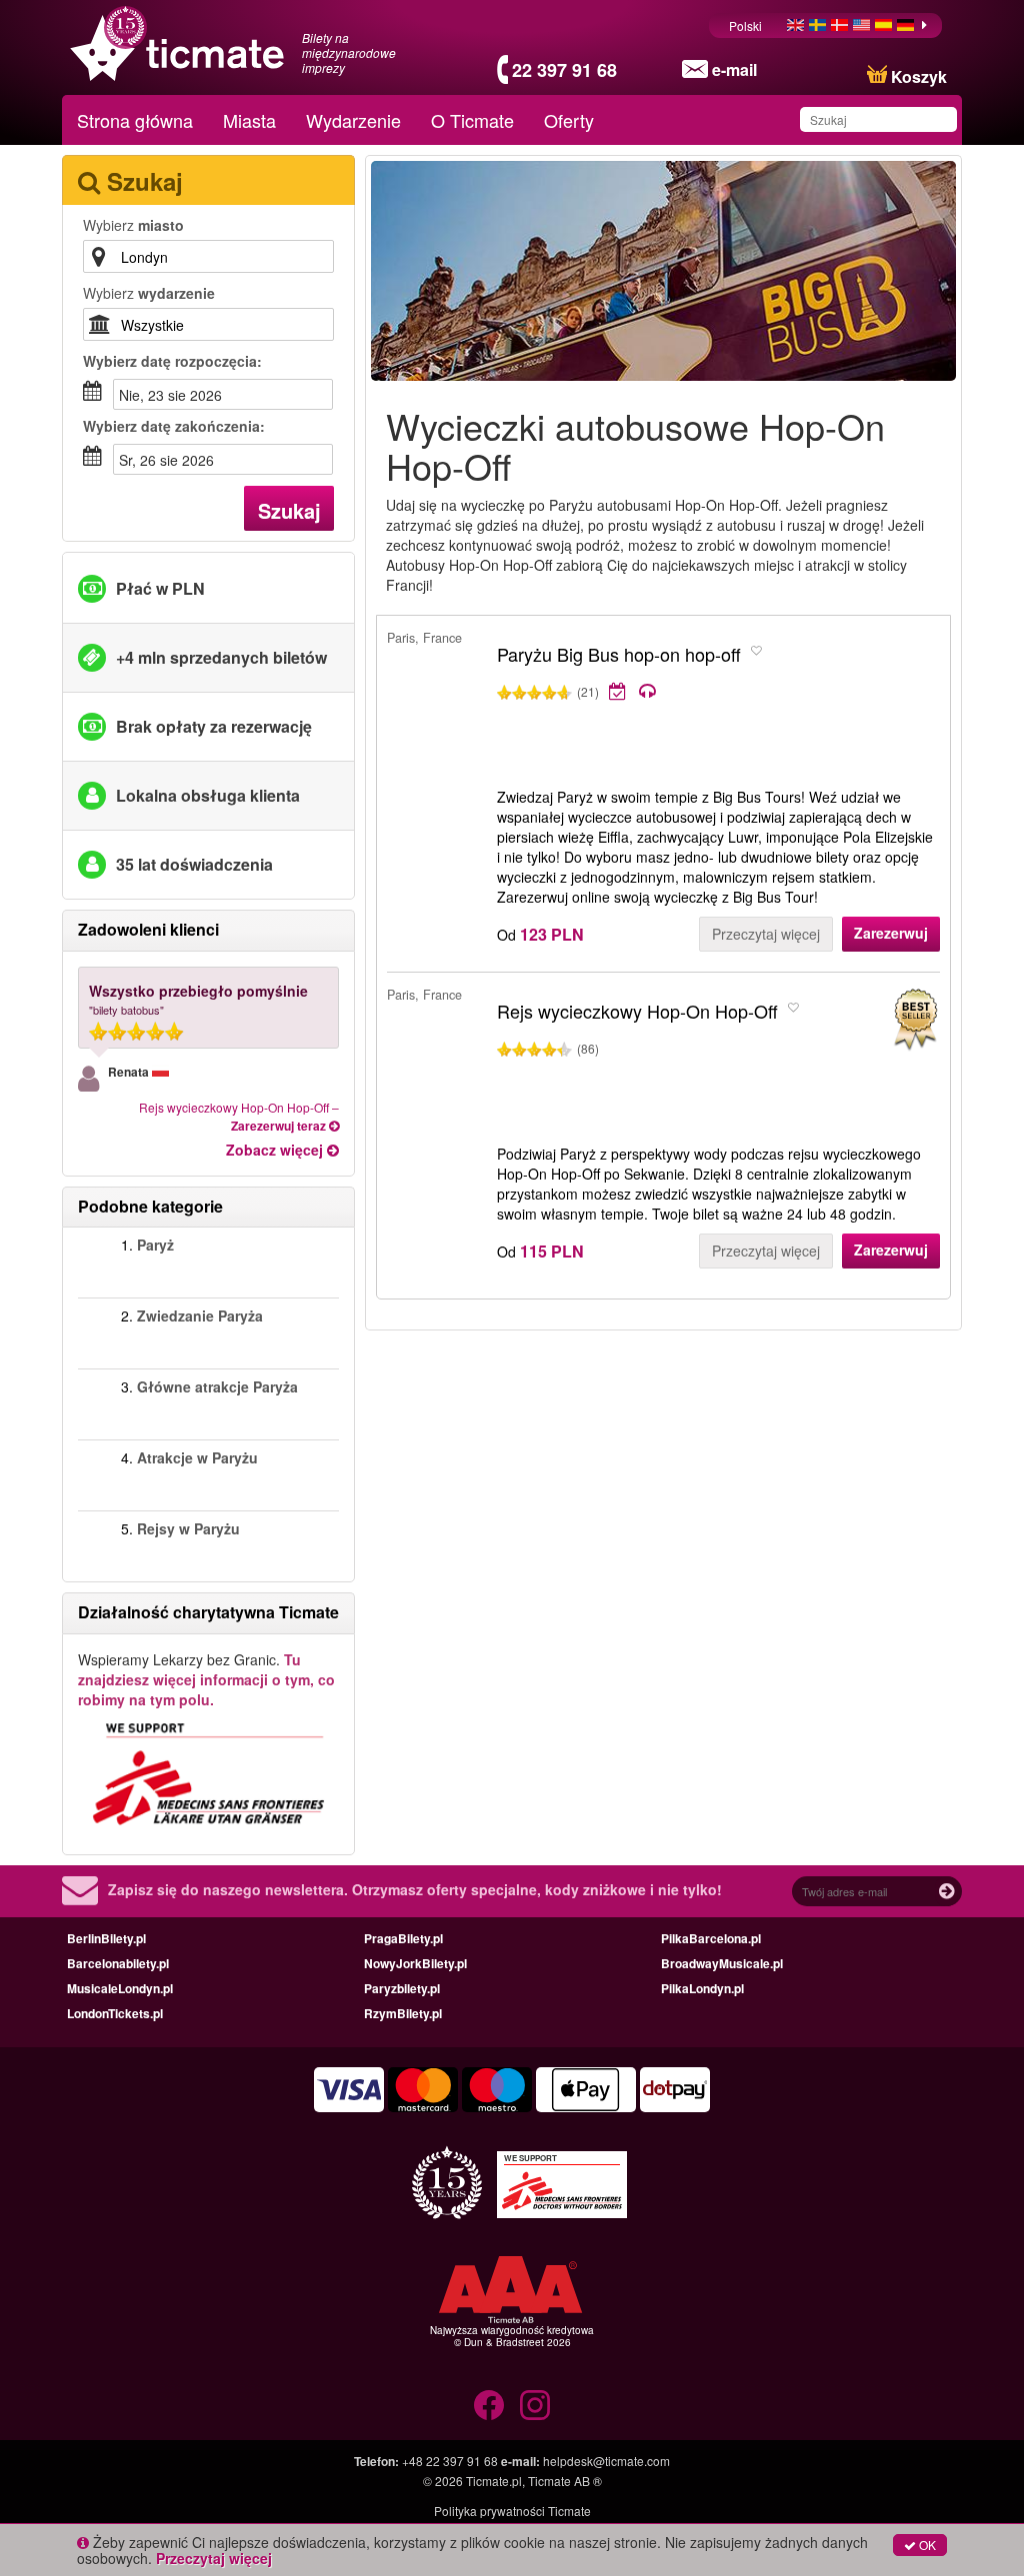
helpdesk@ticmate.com (606, 2461)
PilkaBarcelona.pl (711, 1938)
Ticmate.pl (494, 2481)
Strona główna (135, 120)
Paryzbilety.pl (402, 1988)
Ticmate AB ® (565, 2481)
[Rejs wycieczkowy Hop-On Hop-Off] (915, 1020)
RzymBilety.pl (403, 2013)
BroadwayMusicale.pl (722, 1963)
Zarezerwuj (891, 933)
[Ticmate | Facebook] (489, 2405)
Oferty (569, 120)
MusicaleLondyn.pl (120, 1988)
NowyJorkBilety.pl (415, 1963)
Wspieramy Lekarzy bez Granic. (206, 1679)
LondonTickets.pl (115, 2013)
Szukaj (289, 510)
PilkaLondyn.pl (702, 1988)
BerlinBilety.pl (106, 1938)
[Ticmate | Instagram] (535, 2405)
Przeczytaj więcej (766, 934)
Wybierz (133, 225)
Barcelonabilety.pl (118, 1963)
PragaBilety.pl (403, 1938)
